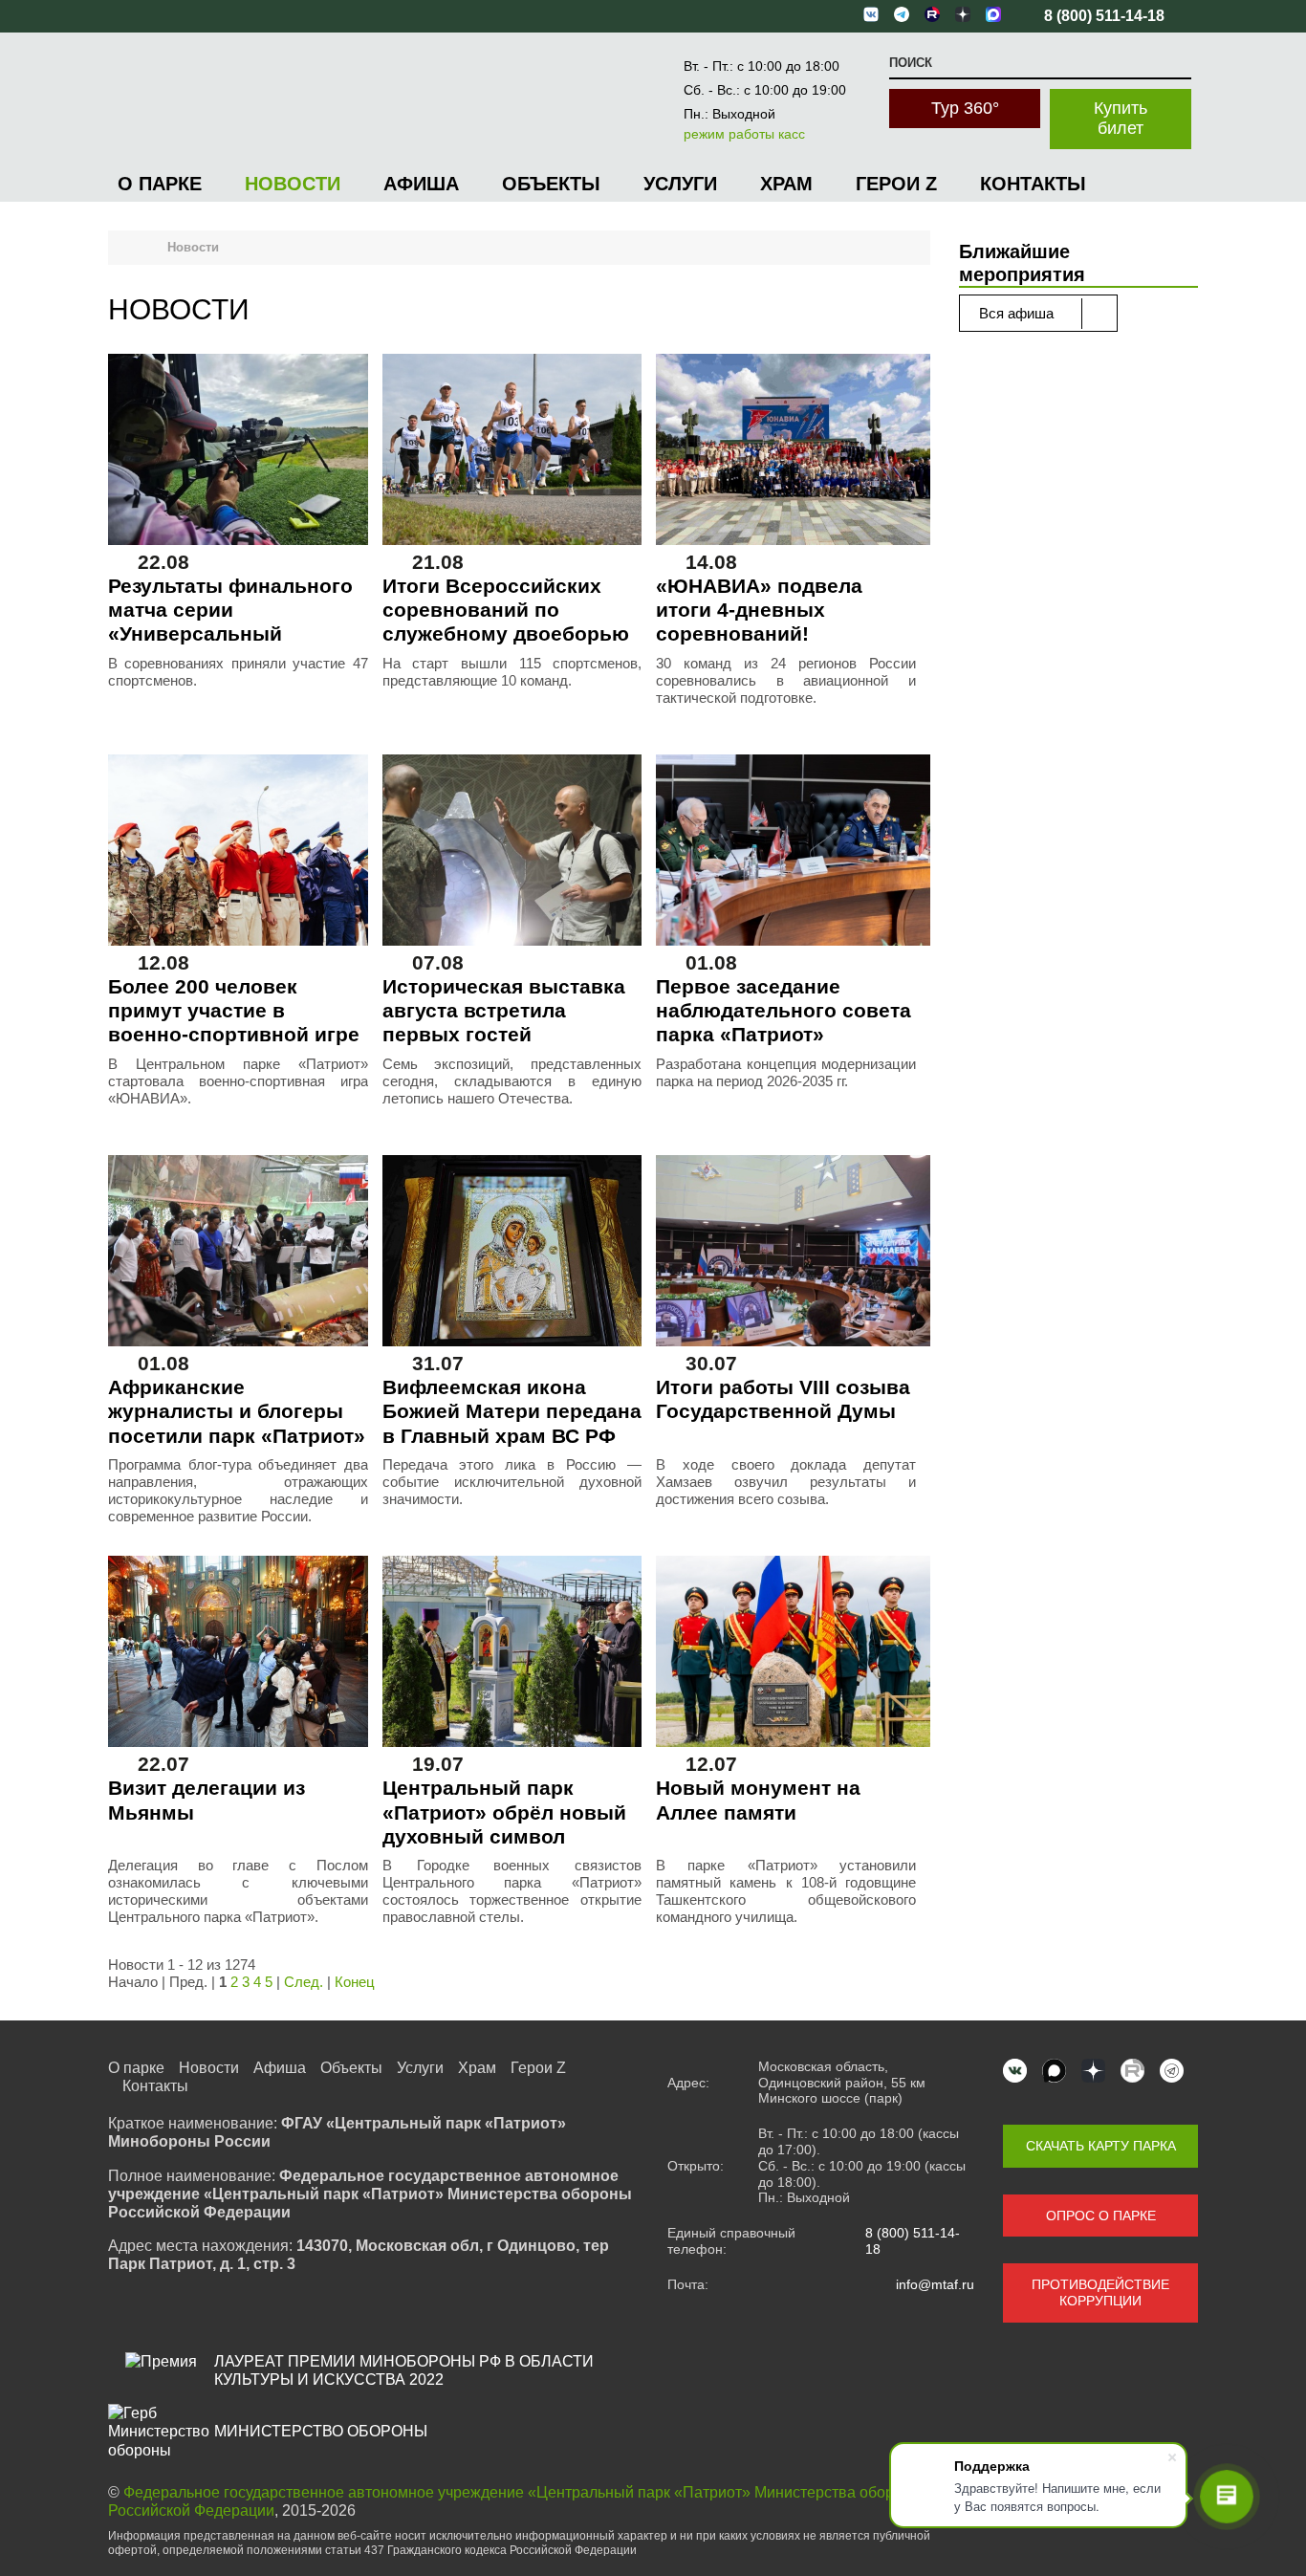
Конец (355, 1982)
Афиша (421, 184)
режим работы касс (744, 134)
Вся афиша (1018, 313)
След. (304, 1982)
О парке (160, 184)
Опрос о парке (1101, 2216)
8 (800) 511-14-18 (913, 2241)
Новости (293, 184)
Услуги (680, 184)
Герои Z (896, 184)
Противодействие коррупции (1100, 2292)
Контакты (1033, 184)
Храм (786, 184)
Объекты (551, 184)
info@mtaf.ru (935, 2284)
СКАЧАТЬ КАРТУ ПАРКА (1101, 2146)
